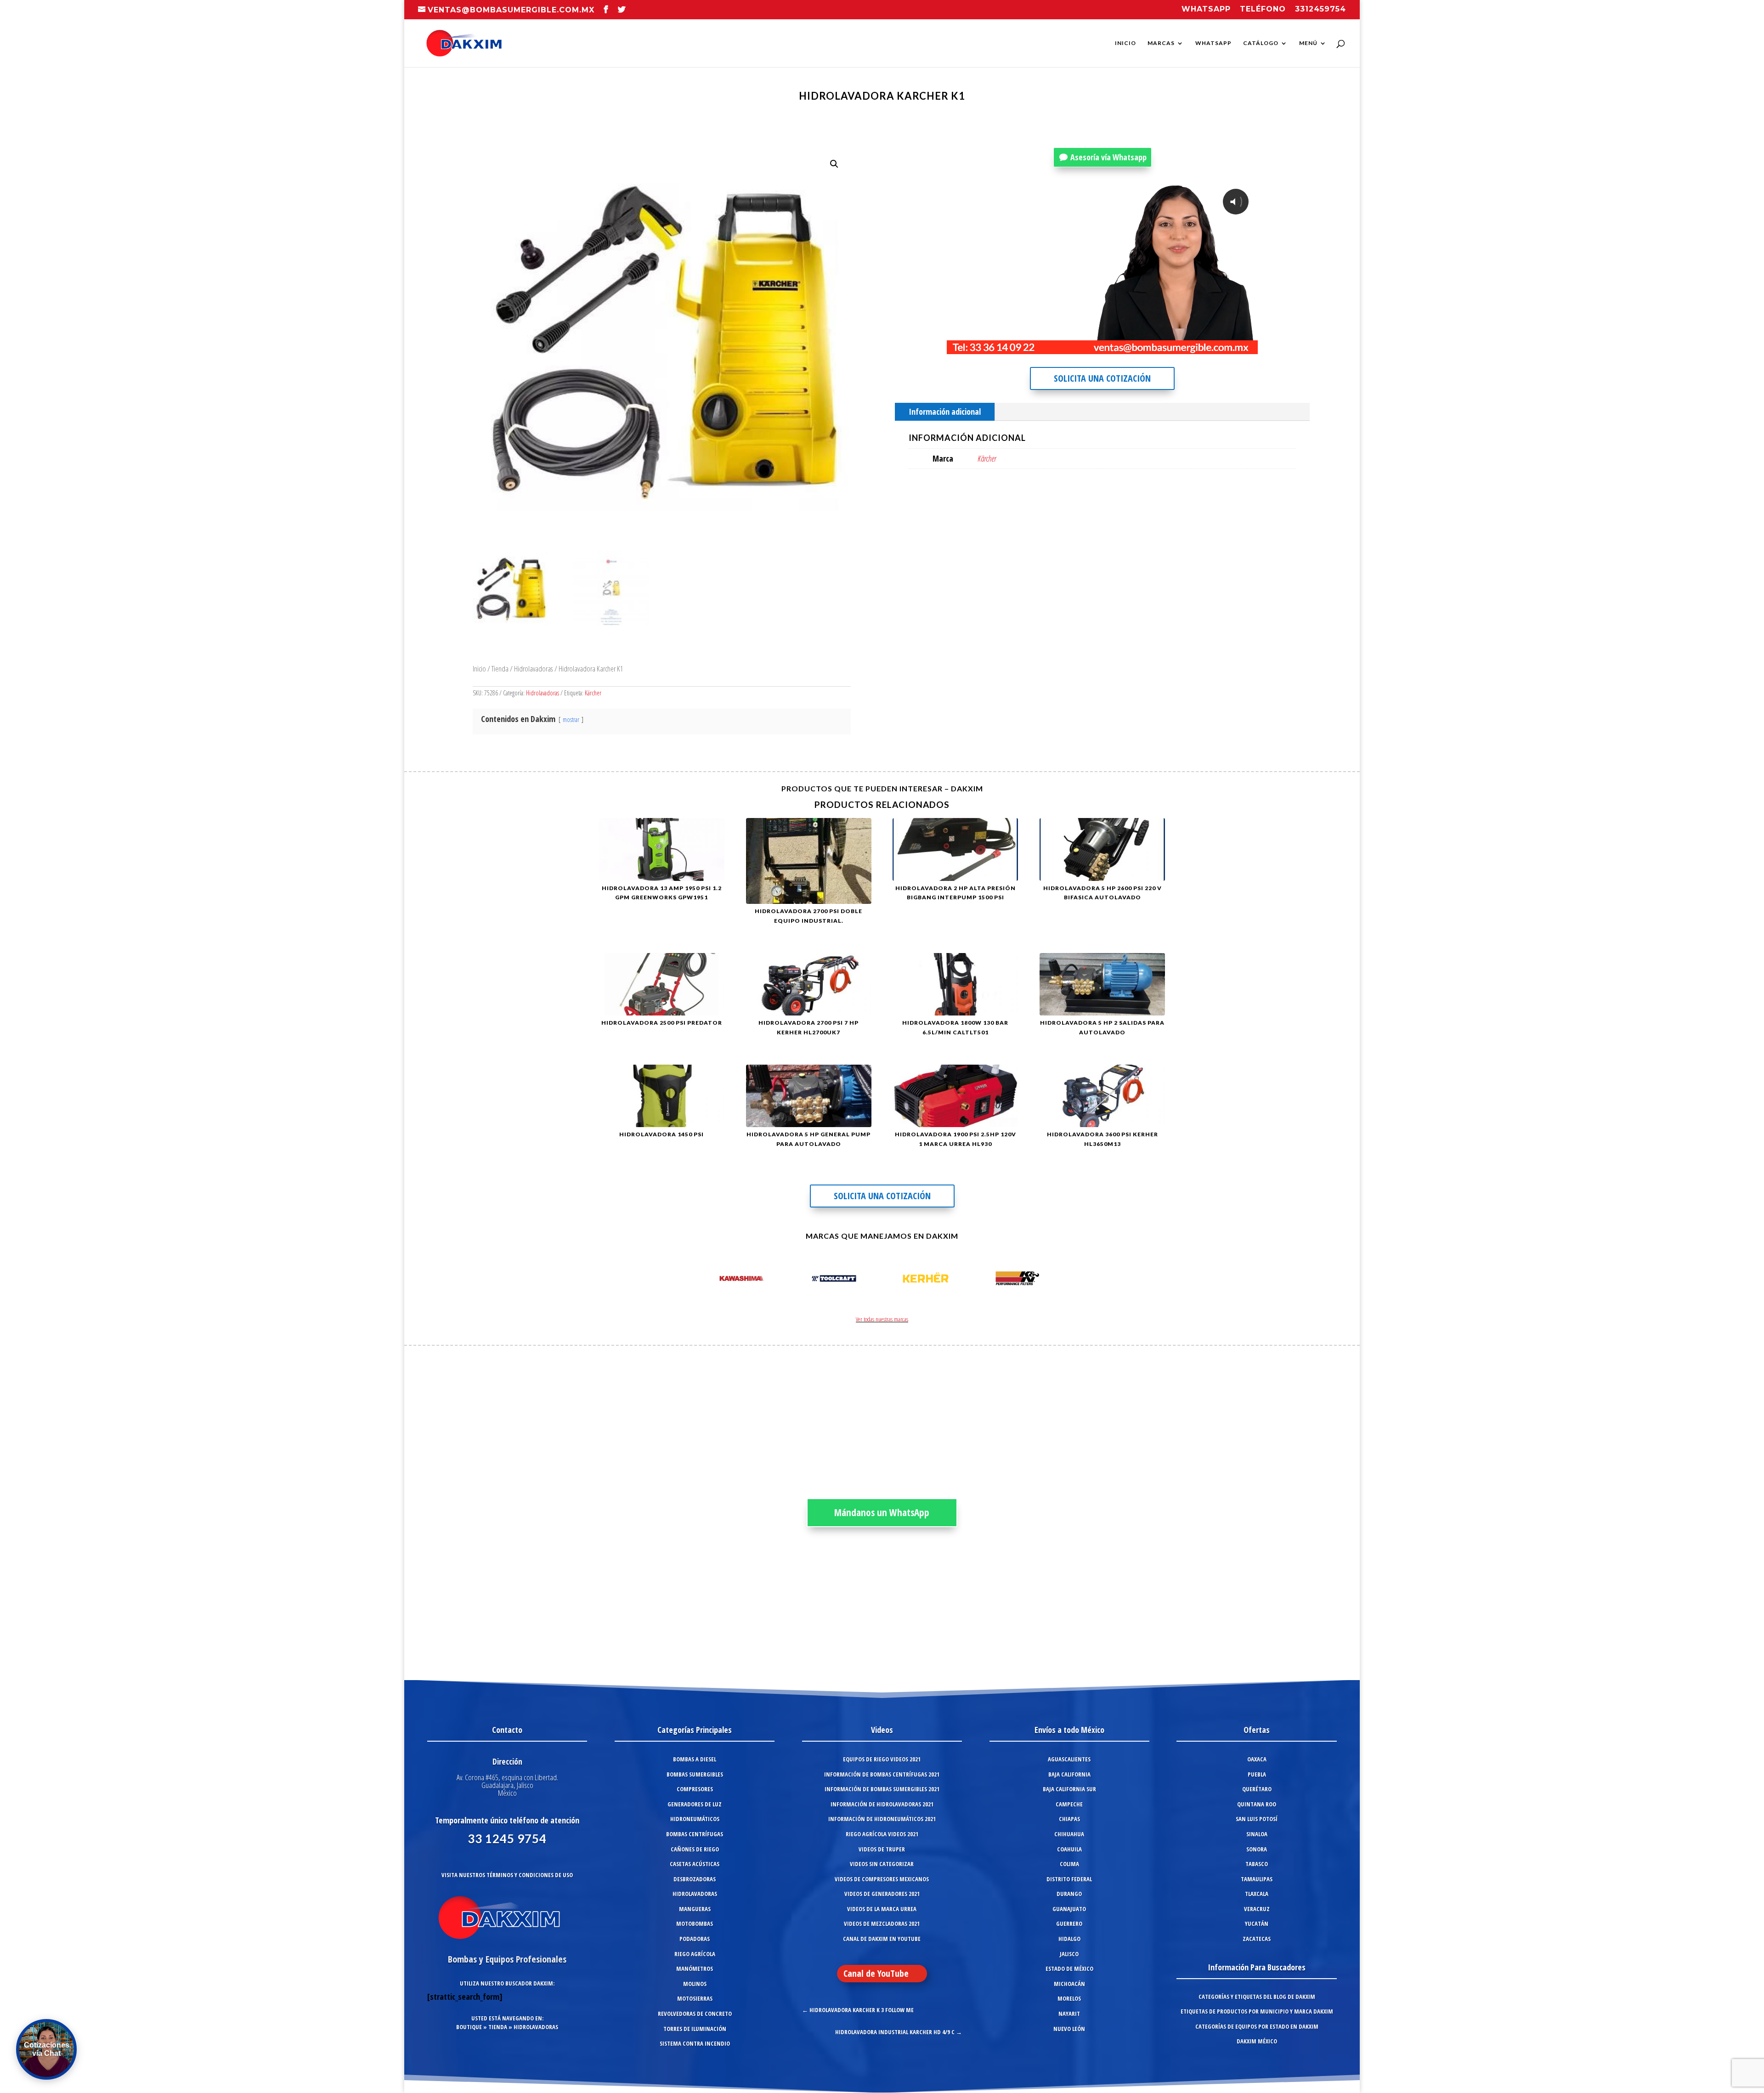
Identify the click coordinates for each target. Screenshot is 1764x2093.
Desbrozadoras (695, 1879)
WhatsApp (1213, 43)
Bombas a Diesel (695, 1759)
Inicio (1125, 43)
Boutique (469, 2027)
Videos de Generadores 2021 (882, 1894)
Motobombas (695, 1924)
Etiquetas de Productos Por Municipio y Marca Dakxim (1257, 2011)
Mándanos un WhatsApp (882, 1512)
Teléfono (1263, 9)
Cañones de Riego (695, 1849)
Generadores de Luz (695, 1804)
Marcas (1161, 43)
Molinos (695, 1984)
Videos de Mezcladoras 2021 (882, 1924)
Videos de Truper (882, 1849)
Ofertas (1257, 1730)
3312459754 (1320, 9)
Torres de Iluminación (695, 2029)
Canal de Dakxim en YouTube (882, 1939)
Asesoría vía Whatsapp (1108, 157)
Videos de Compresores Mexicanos (882, 1879)
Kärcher (593, 693)
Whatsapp (1206, 9)
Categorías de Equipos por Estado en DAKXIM (1257, 2026)
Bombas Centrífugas (695, 1834)
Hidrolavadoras (534, 669)
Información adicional (945, 412)
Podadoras (695, 1939)
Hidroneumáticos (695, 1819)
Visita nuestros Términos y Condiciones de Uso (507, 1875)
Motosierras (695, 1998)
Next (1054, 1280)
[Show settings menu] (1194, 346)
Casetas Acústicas (695, 1864)
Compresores (695, 1789)
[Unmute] (1176, 346)
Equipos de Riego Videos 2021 (882, 1759)
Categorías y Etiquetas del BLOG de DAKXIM (1257, 1997)
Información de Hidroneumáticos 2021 (882, 1819)
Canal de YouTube (876, 1973)
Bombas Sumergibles (695, 1774)
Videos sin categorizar (882, 1864)
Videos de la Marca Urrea (882, 1909)
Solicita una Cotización (1102, 378)
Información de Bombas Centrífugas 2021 (882, 1774)
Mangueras (695, 1909)
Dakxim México (1257, 2041)
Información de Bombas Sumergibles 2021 (882, 1789)
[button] (834, 164)
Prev (710, 1280)
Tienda (500, 669)
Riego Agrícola (695, 1954)
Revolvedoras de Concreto (695, 2014)
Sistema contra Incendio (695, 2043)
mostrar (571, 719)
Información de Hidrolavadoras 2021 (882, 1804)
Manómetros (695, 1969)
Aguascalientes (1069, 1759)
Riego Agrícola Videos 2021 (882, 1834)
